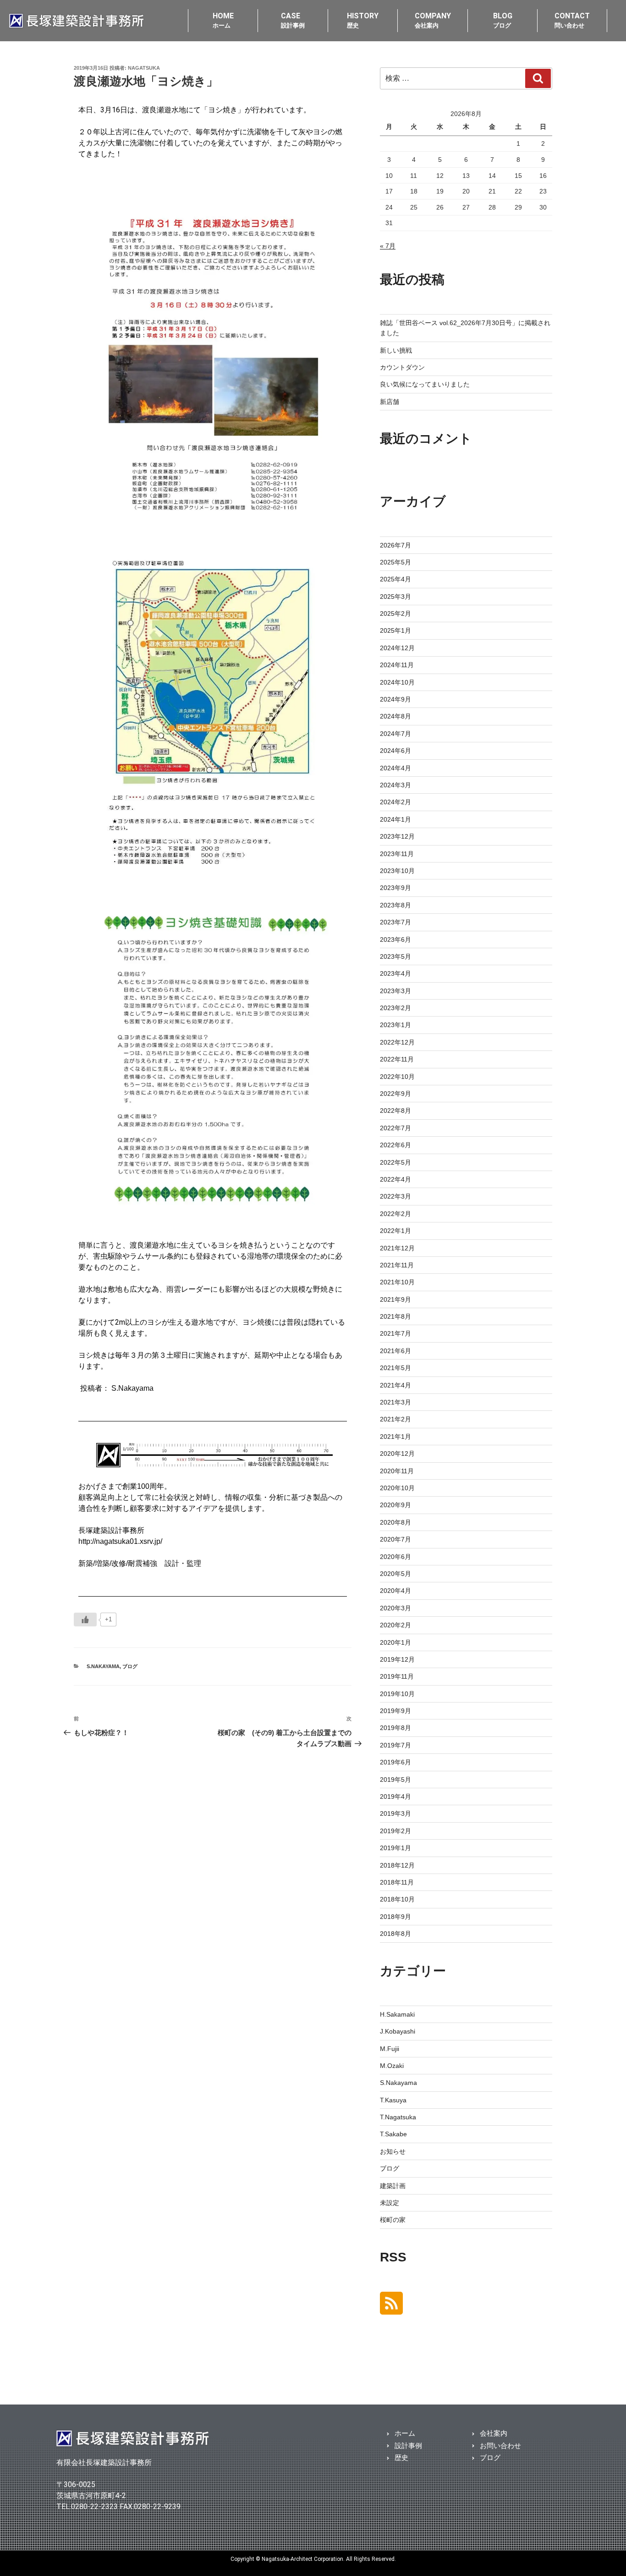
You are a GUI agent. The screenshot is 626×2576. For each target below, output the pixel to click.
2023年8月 (395, 905)
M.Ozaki (392, 2066)
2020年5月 (395, 1574)
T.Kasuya (393, 2100)
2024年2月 (395, 802)
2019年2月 (395, 1831)
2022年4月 (395, 1179)
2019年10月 (397, 1694)
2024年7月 (395, 734)
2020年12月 (397, 1454)
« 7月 (388, 246)
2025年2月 (395, 614)
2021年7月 (395, 1333)
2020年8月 (395, 1522)
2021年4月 (395, 1385)
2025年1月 (395, 630)
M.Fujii (390, 2049)
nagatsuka (144, 68)
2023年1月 (395, 1025)
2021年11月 (397, 1265)
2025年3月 (395, 597)
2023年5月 (395, 956)
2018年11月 (397, 1882)
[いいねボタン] (85, 1620)
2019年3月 (395, 1813)
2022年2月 (395, 1214)
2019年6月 (395, 1762)
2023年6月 (395, 940)
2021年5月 (395, 1368)
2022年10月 (397, 1077)
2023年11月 (397, 854)
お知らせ (393, 2151)
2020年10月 (397, 1488)
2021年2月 (395, 1419)
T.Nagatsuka (398, 2117)
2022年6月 (395, 1145)
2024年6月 (395, 751)
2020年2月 (395, 1625)
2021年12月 (397, 1248)
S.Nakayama (103, 1666)
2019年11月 (397, 1676)
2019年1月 (395, 1848)
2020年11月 (397, 1471)
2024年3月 (395, 785)
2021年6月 (395, 1351)
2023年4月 (395, 973)
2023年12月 (397, 836)
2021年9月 (395, 1299)
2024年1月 (395, 819)
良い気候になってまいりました (425, 384)
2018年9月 (395, 1917)
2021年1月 (395, 1437)
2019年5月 (395, 1780)
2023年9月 (395, 888)
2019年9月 (395, 1711)
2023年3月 (395, 991)
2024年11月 (397, 665)
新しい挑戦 (396, 350)
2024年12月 (397, 648)
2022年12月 (397, 1042)
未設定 (390, 2203)
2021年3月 (395, 1402)
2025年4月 (395, 579)
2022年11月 (397, 1059)
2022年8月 (395, 1111)
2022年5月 (395, 1162)
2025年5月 (395, 562)
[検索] (538, 78)
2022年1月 (395, 1231)
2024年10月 (397, 682)
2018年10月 (397, 1899)
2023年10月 (397, 871)
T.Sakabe (393, 2134)
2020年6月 (395, 1557)
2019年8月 (395, 1728)
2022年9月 (395, 1094)
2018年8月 (395, 1934)
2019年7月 (395, 1745)
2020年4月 (395, 1591)
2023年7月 (395, 922)
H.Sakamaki (397, 2014)
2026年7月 (395, 545)
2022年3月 (395, 1196)
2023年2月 (395, 1008)
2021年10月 (397, 1282)
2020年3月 (395, 1608)
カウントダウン (402, 367)
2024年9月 (395, 699)
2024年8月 (395, 716)
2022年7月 (395, 1128)
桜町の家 (393, 2220)
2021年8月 (395, 1316)
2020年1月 (395, 1642)
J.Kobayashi (398, 2031)
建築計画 (393, 2186)
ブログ (130, 1666)
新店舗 (390, 402)
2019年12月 (397, 1659)
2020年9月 (395, 1505)
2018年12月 (397, 1865)
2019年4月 (395, 1797)
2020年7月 (395, 1539)
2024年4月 (395, 768)
